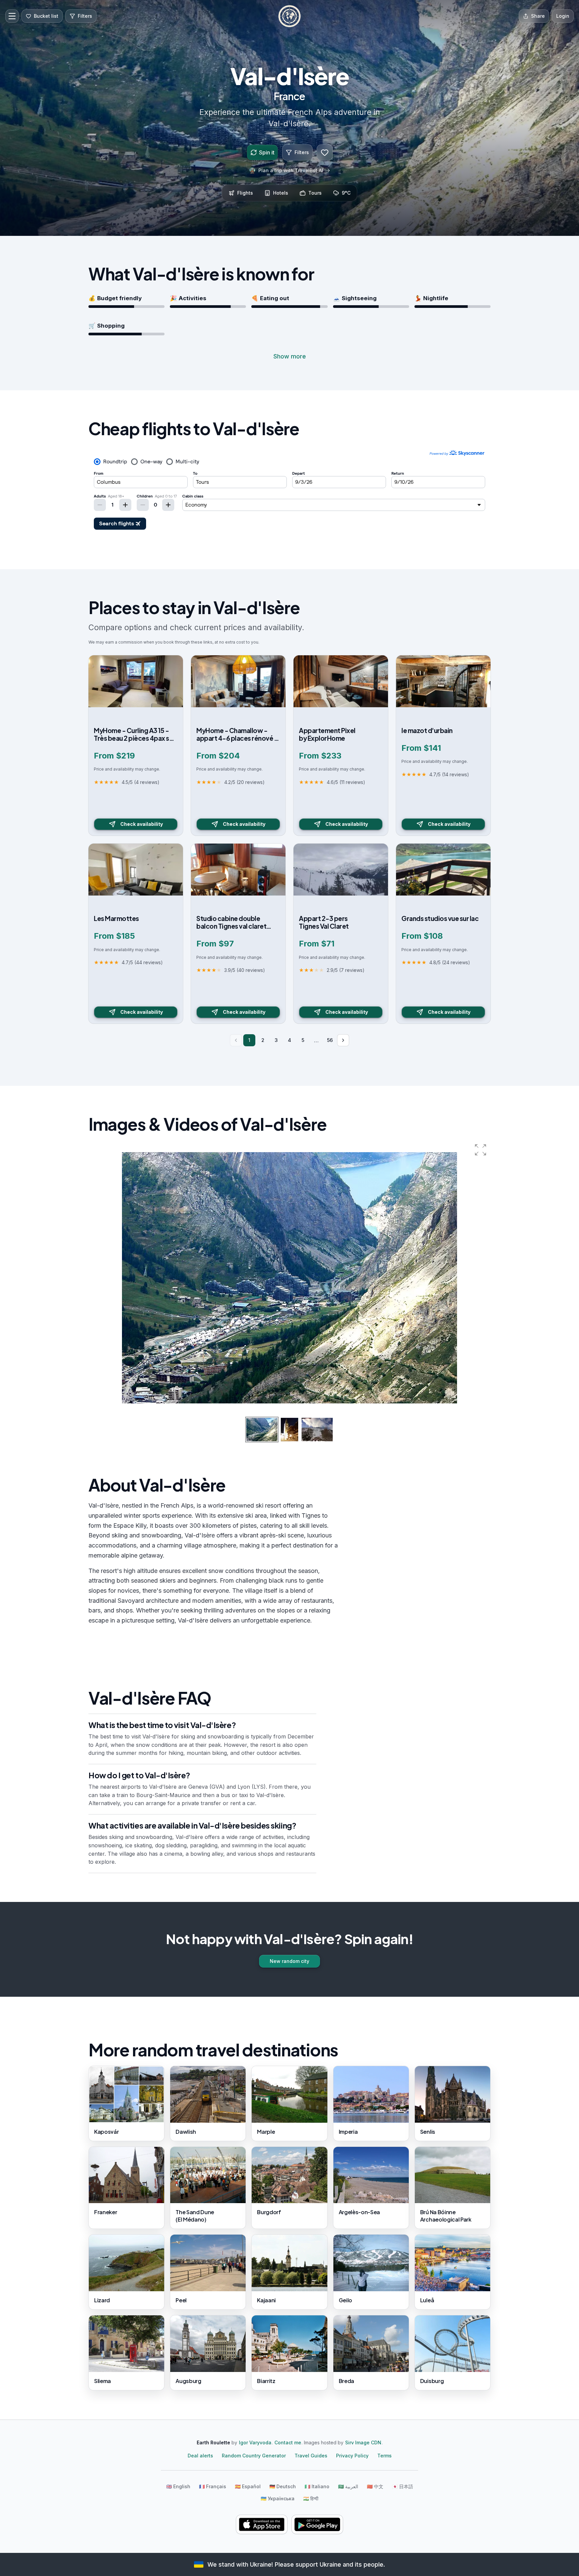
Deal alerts (200, 2456)
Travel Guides (311, 2456)
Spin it (267, 152)
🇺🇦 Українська (278, 2498)
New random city (289, 1961)
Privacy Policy (352, 2456)
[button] (480, 1150)
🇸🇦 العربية (348, 2486)
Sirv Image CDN (363, 2442)
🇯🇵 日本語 (403, 2486)
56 (330, 1040)
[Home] (289, 16)
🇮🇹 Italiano (317, 2486)
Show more (290, 356)
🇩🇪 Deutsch (283, 2486)
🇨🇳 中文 (375, 2486)
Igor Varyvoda (255, 2442)
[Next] (343, 1040)
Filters (302, 152)
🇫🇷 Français (213, 2486)
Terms (384, 2456)
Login (563, 16)
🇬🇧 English (178, 2486)
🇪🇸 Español (248, 2486)
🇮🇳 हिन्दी (311, 2498)
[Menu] (12, 16)
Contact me (288, 2442)
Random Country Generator (254, 2456)
